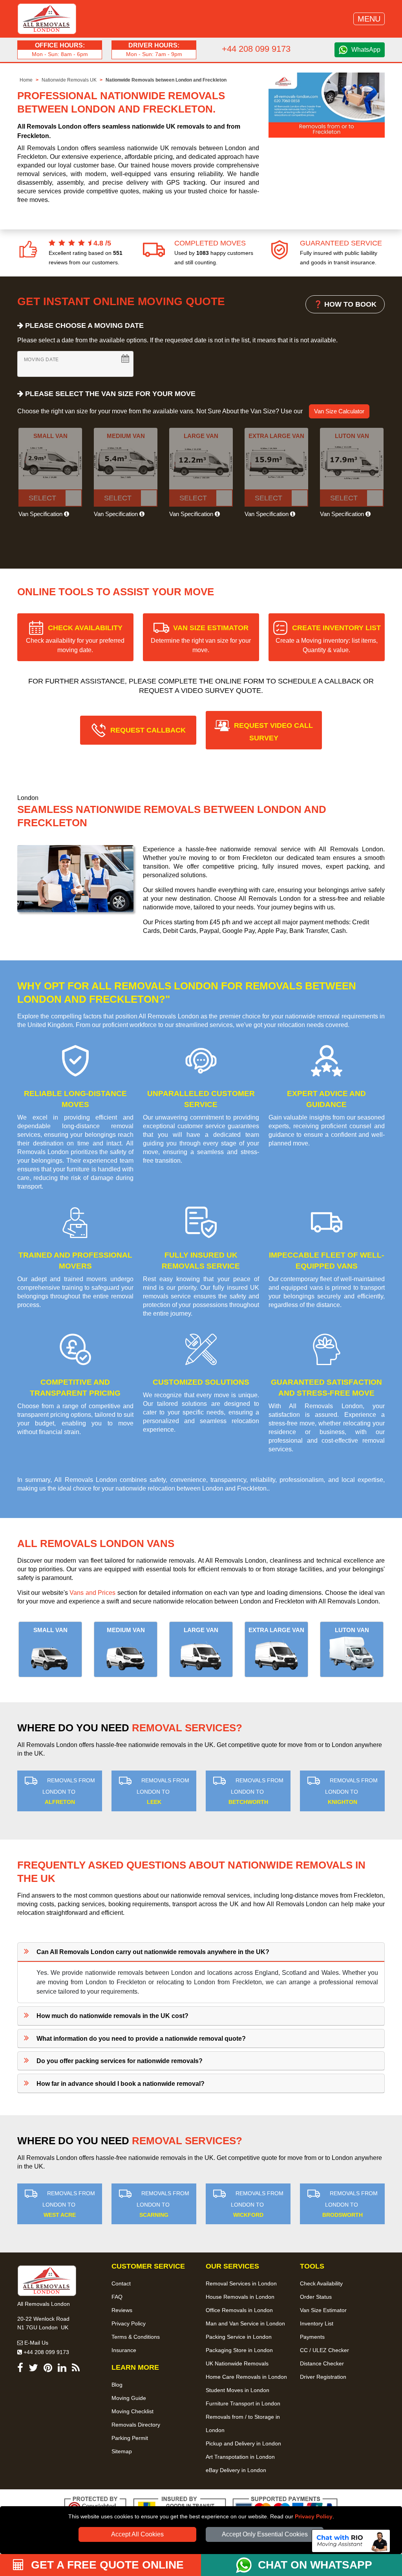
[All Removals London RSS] (76, 2369)
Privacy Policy (314, 2516)
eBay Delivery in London (236, 2470)
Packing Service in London (239, 2337)
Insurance (124, 2350)
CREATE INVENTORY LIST (328, 639)
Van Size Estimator (323, 2310)
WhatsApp (366, 50)
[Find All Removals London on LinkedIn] (62, 2369)
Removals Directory (136, 2425)
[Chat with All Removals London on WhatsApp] (247, 2565)
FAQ (117, 2297)
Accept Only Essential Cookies (265, 2534)
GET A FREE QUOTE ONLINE (106, 2565)
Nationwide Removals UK (69, 80)
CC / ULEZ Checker (324, 2350)
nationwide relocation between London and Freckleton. (192, 1488)
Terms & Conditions (136, 2337)
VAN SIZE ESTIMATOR (201, 639)
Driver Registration (323, 2377)
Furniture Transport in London (243, 2403)
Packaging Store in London (239, 2350)
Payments (312, 2337)
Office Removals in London (239, 2310)
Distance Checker (322, 2363)
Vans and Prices (92, 1593)
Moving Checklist (132, 2411)
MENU (369, 19)
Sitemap (122, 2451)
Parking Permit (130, 2438)
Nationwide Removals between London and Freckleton (166, 80)
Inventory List (317, 2323)
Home (26, 80)
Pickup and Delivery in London (243, 2443)
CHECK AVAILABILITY (75, 639)
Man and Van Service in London (245, 2323)
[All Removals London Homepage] (47, 19)
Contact (121, 2283)
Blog (117, 2385)
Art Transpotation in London (240, 2457)
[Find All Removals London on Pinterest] (48, 2369)
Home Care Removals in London (246, 2377)
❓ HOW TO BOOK (345, 304)
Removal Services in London (241, 2283)
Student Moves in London (238, 2390)
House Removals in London (240, 2297)
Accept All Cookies (137, 2534)
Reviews (122, 2310)
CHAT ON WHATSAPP (315, 2565)
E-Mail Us (36, 2343)
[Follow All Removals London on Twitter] (33, 2369)
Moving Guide (129, 2398)
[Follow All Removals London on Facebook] (20, 2369)
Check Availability (321, 2283)
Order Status (316, 2297)
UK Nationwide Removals (237, 2363)
